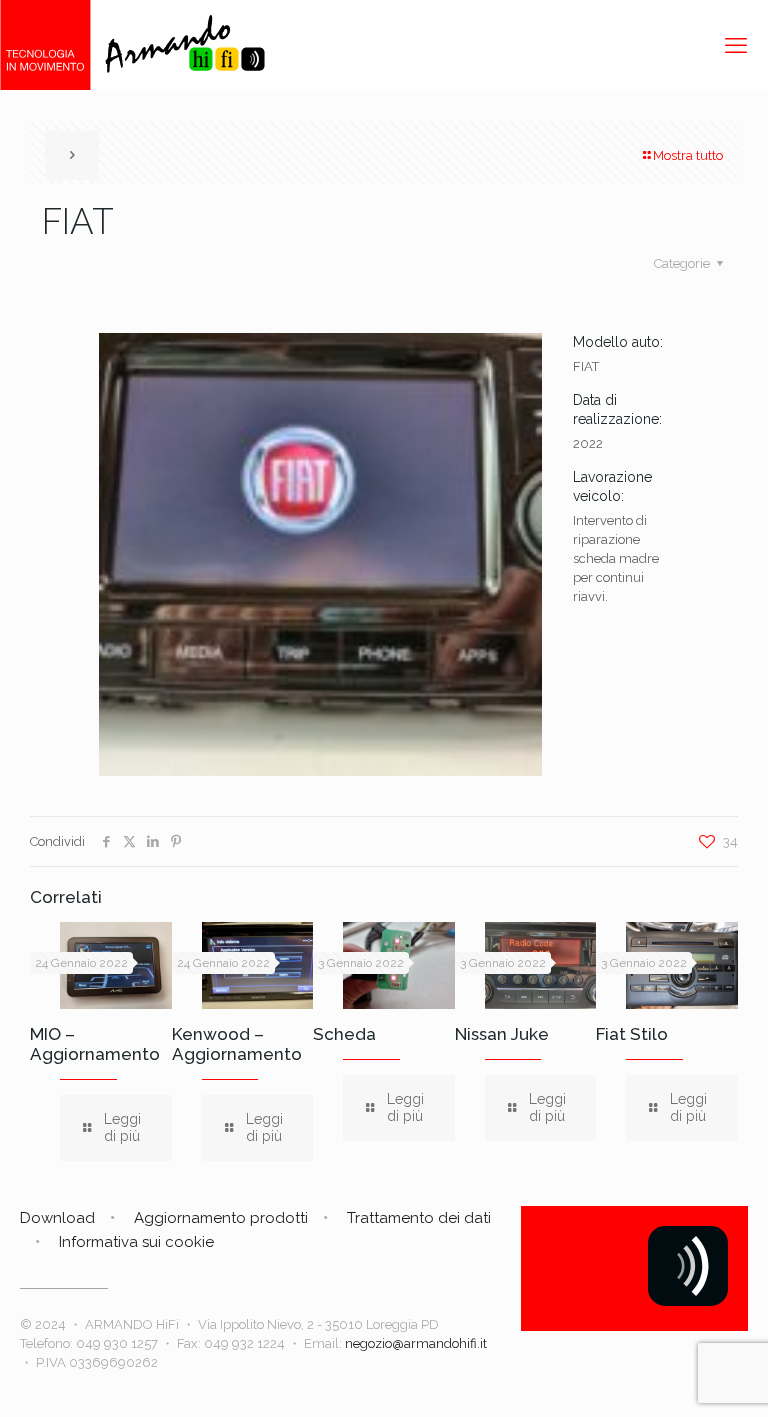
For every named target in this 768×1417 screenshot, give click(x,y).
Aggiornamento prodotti (221, 1218)
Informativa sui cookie (136, 1242)
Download (57, 1218)
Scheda (344, 1034)
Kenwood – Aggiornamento (237, 1044)
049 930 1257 (117, 1343)
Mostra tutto (688, 155)
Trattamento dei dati (419, 1218)
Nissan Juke (502, 1034)
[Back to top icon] (672, 1376)
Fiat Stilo (632, 1034)
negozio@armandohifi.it (416, 1343)
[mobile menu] (736, 45)
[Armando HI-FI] (132, 45)
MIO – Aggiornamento (95, 1044)
